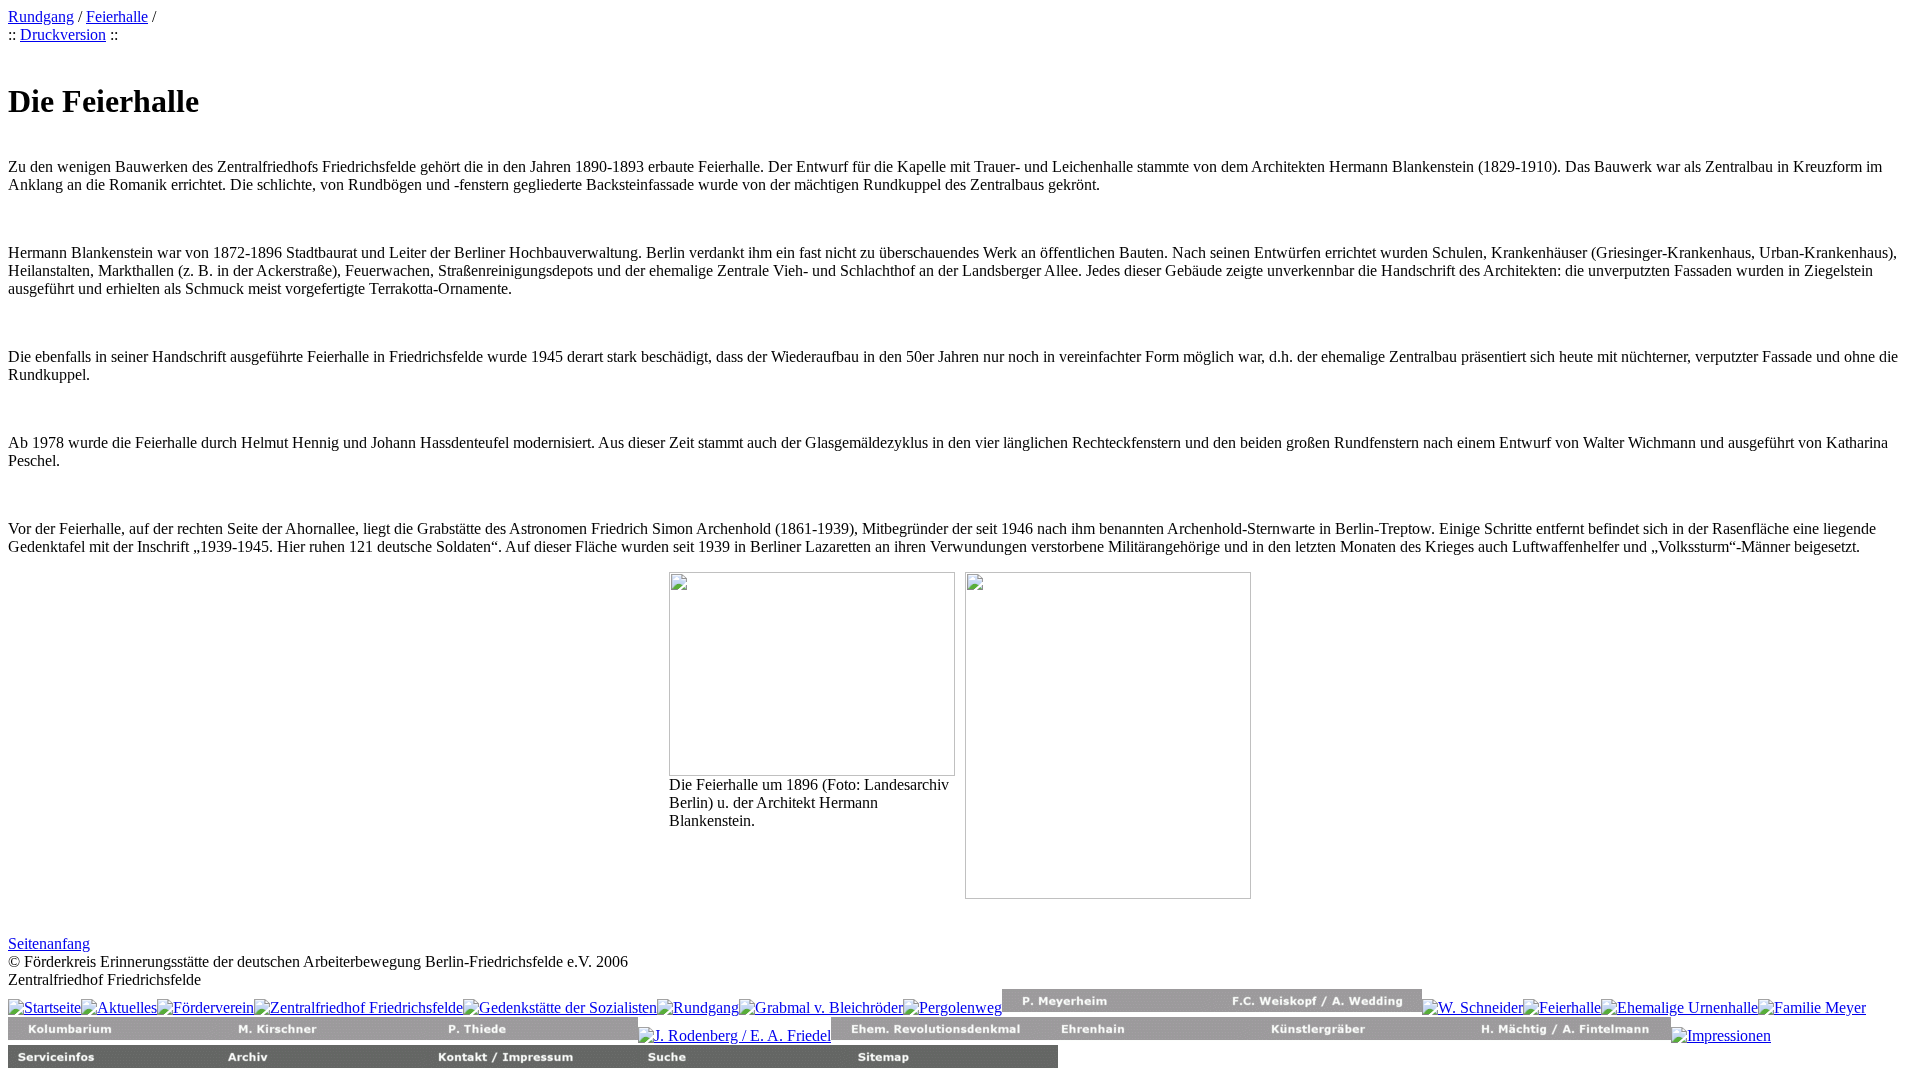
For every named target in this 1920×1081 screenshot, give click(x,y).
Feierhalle (117, 16)
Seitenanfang (49, 943)
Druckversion (63, 34)
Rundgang (41, 16)
